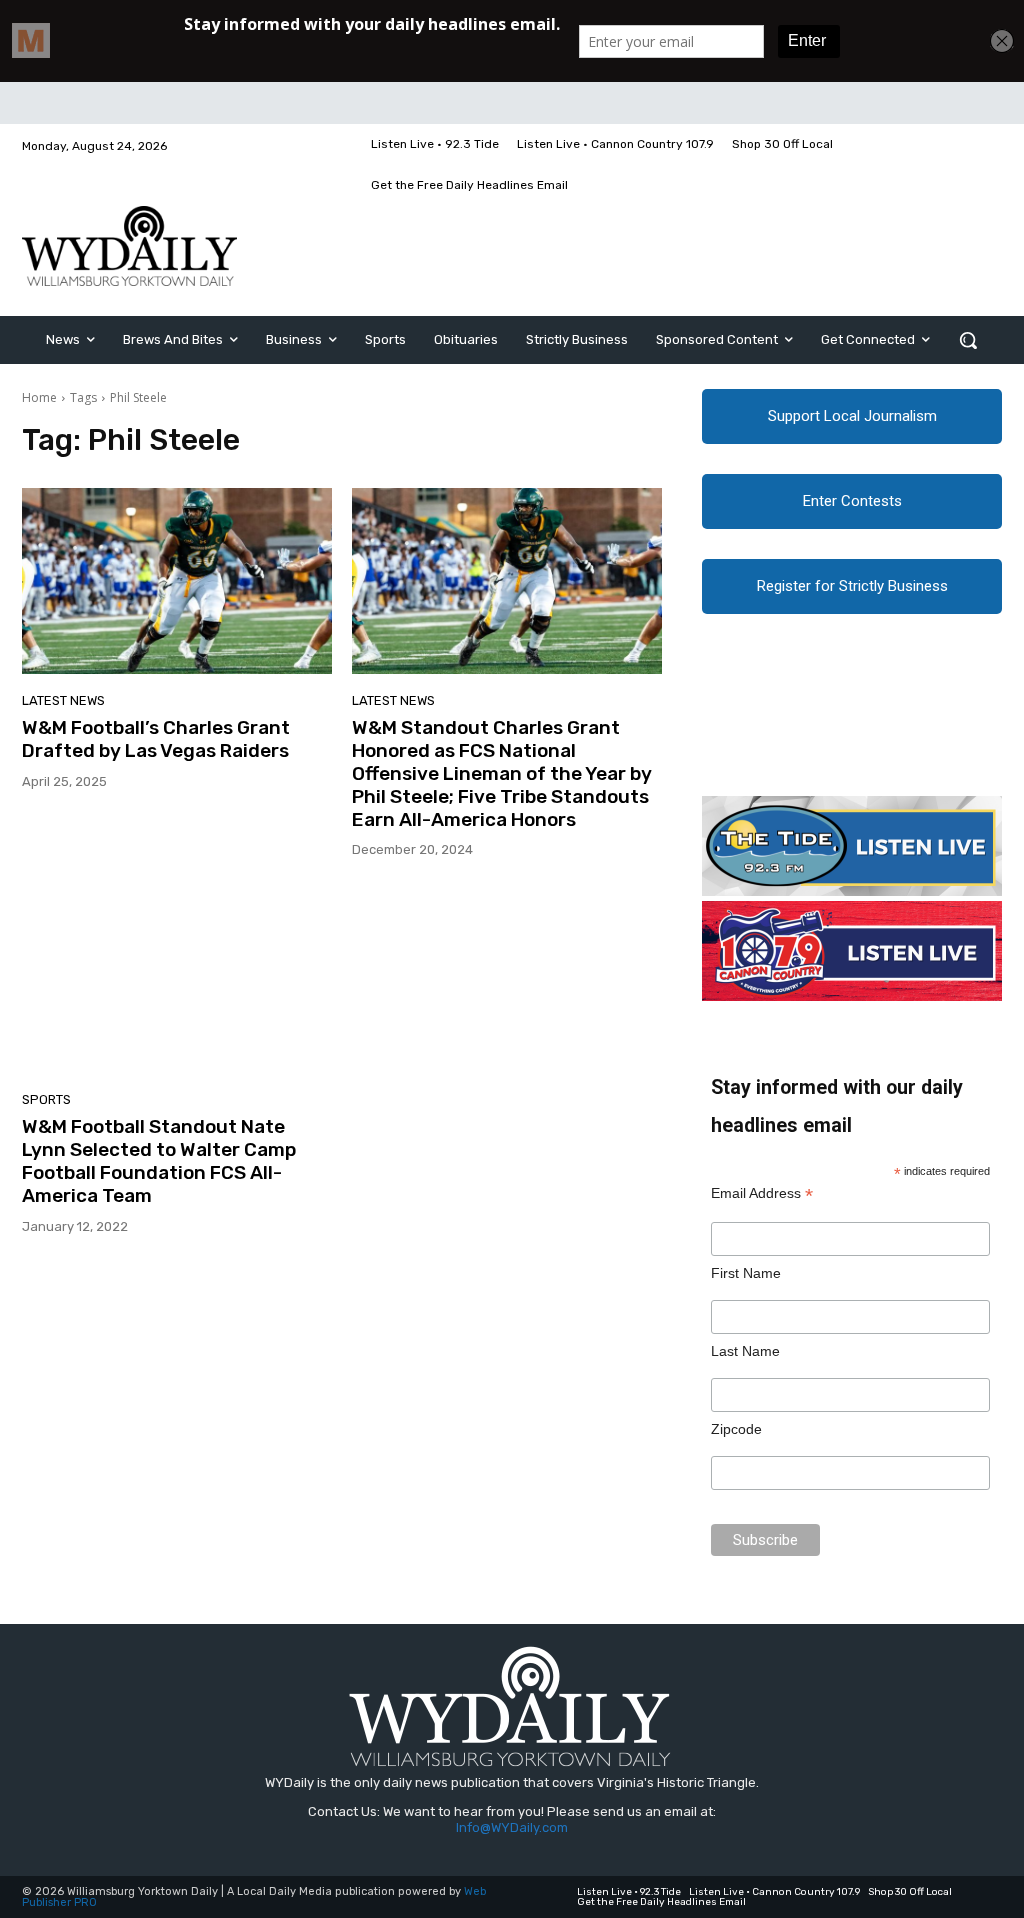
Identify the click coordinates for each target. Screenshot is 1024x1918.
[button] (968, 340)
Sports (46, 1099)
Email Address (762, 1193)
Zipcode (736, 1429)
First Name (746, 1273)
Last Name (745, 1351)
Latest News (63, 700)
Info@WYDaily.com (512, 1827)
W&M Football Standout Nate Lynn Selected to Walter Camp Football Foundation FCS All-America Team (159, 1160)
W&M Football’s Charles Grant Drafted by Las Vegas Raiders (156, 739)
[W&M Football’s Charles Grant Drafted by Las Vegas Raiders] (177, 581)
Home (39, 397)
